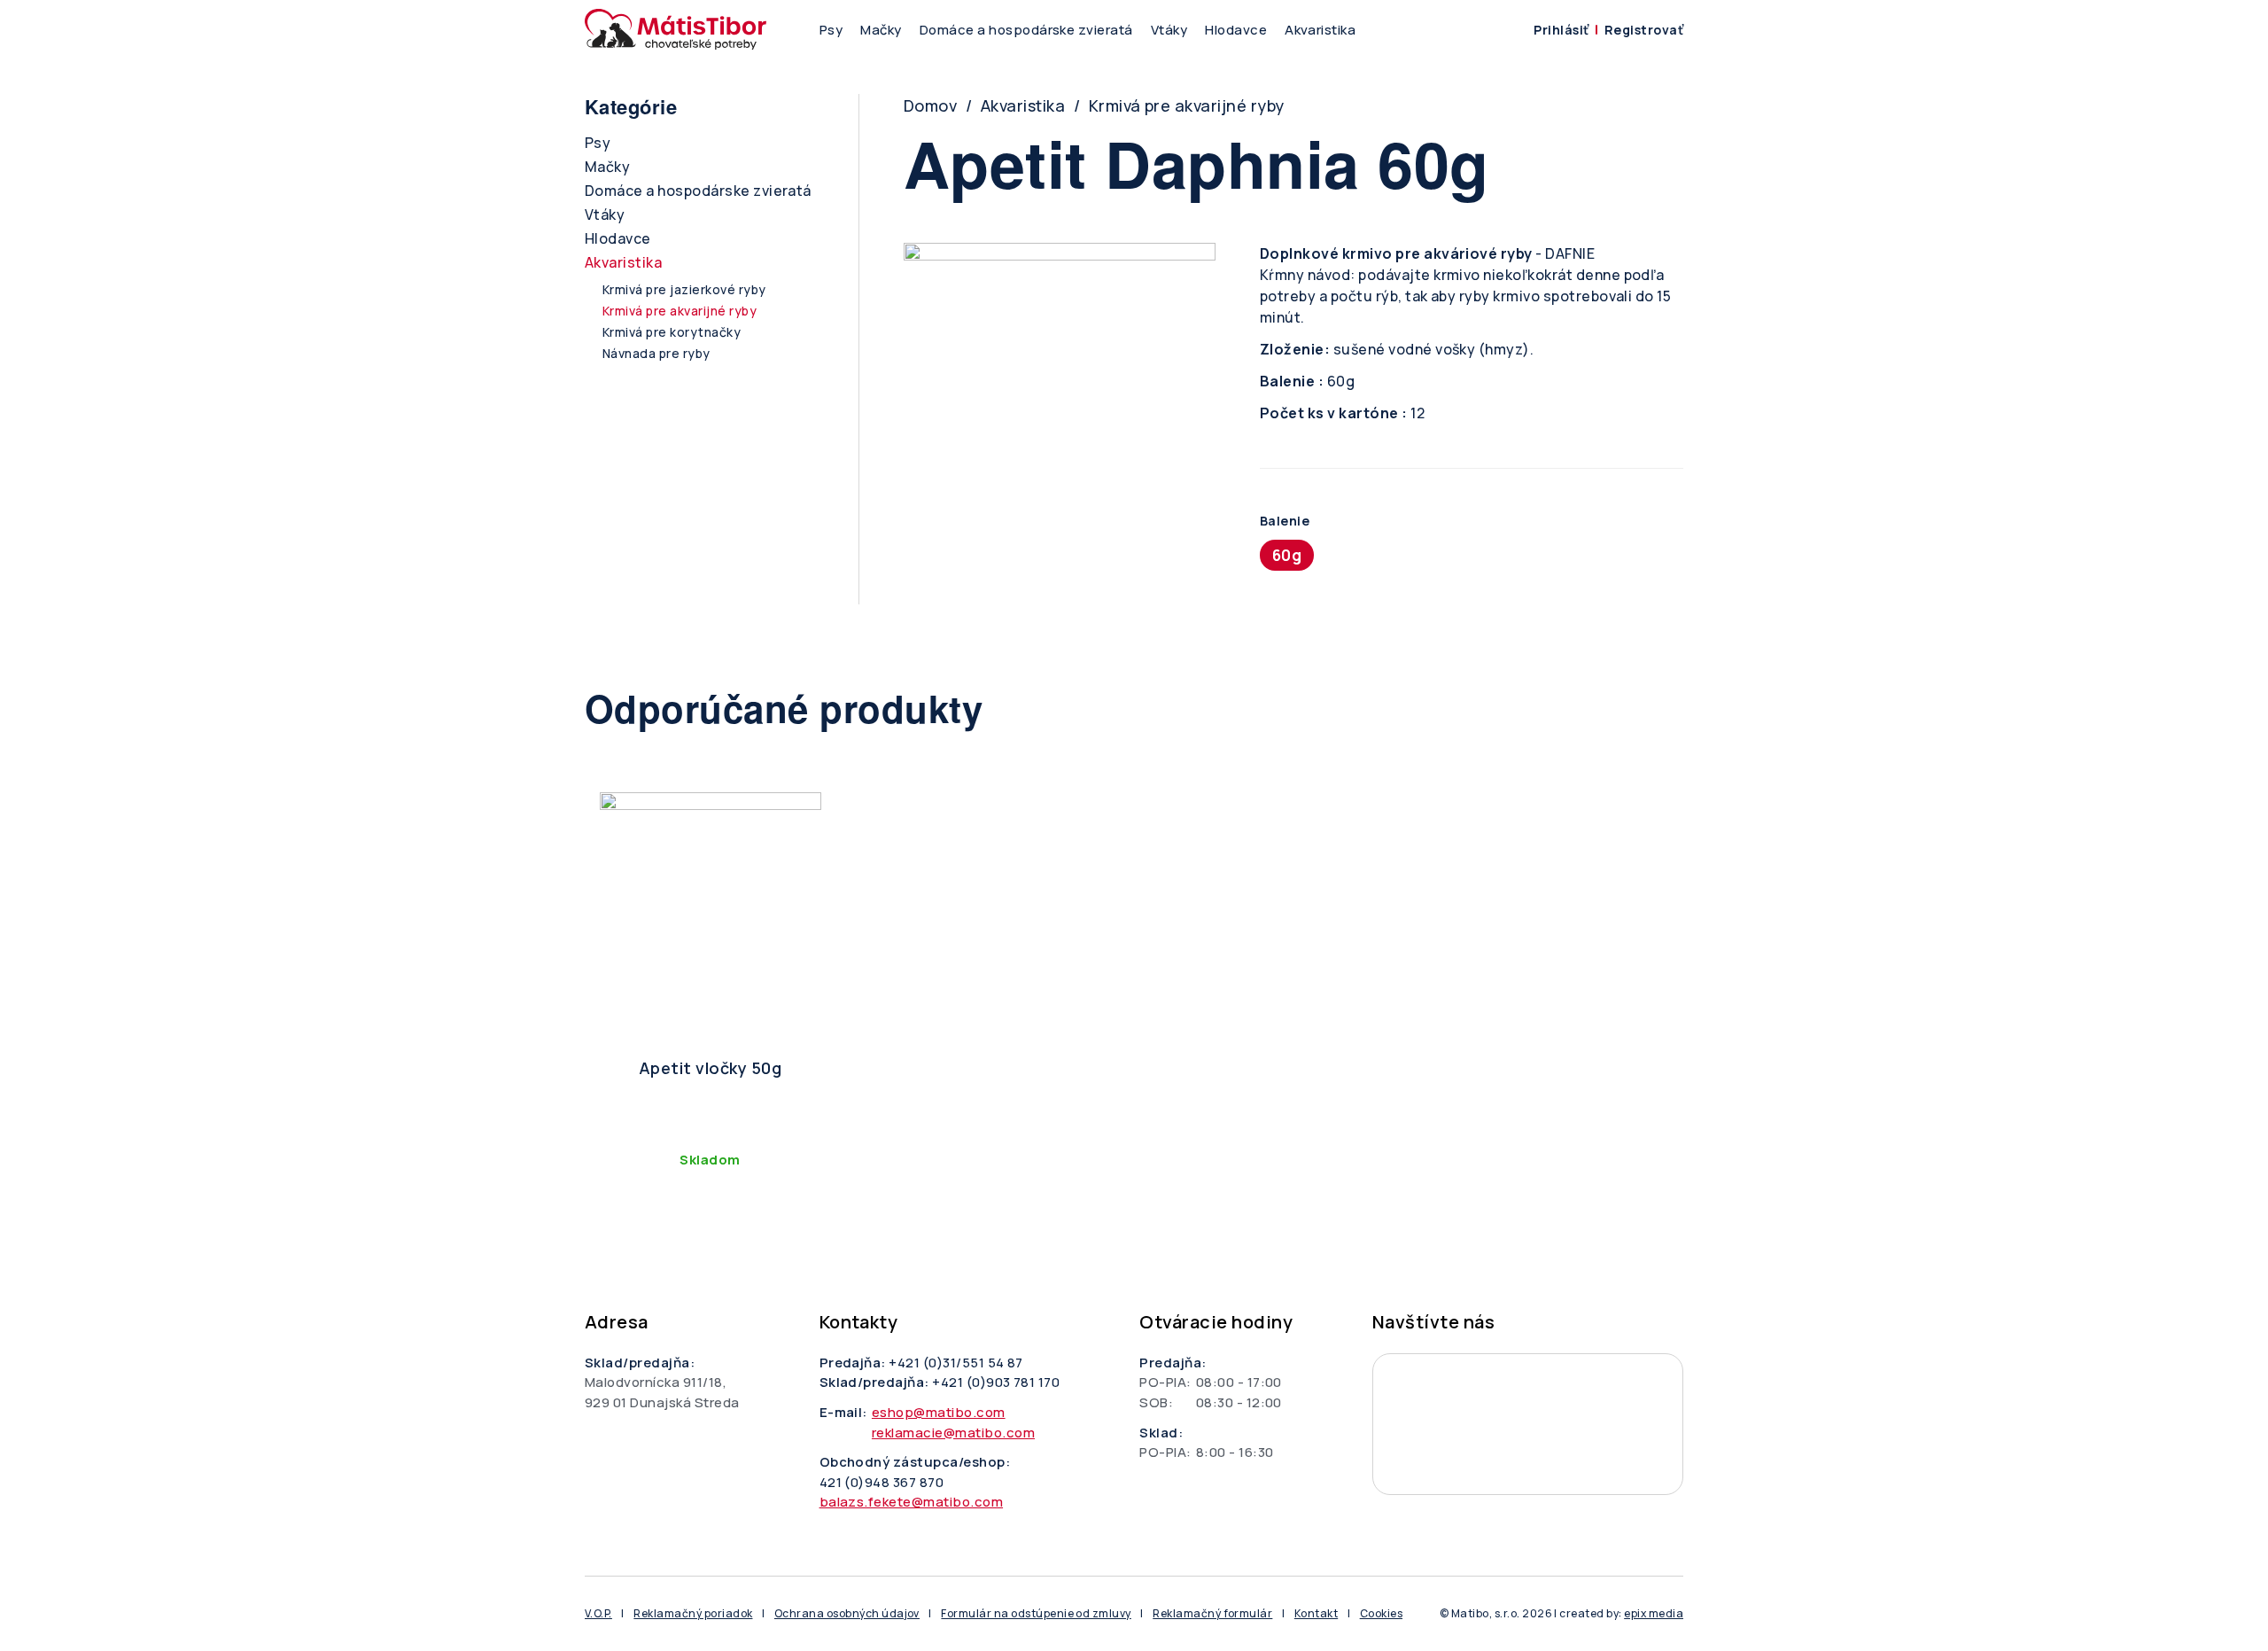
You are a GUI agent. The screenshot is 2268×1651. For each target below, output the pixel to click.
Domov (930, 105)
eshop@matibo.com (939, 1412)
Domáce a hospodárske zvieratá (1026, 30)
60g (1287, 555)
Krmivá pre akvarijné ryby (1187, 105)
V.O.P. (598, 1613)
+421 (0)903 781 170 (996, 1382)
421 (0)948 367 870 (882, 1482)
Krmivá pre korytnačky (672, 332)
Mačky (881, 30)
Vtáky (1169, 30)
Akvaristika (1320, 30)
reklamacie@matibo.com (953, 1433)
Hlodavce (1236, 30)
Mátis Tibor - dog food (1528, 1424)
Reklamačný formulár (1212, 1613)
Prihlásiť (1561, 30)
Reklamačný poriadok (693, 1613)
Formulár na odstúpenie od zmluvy (1036, 1613)
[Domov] (676, 29)
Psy (831, 30)
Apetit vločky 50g (710, 1068)
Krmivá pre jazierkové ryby (684, 289)
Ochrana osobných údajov (847, 1613)
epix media (1654, 1613)
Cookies (1381, 1613)
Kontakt (1316, 1613)
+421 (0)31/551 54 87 (956, 1363)
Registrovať (1644, 30)
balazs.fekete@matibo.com (912, 1502)
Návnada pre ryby (656, 353)
